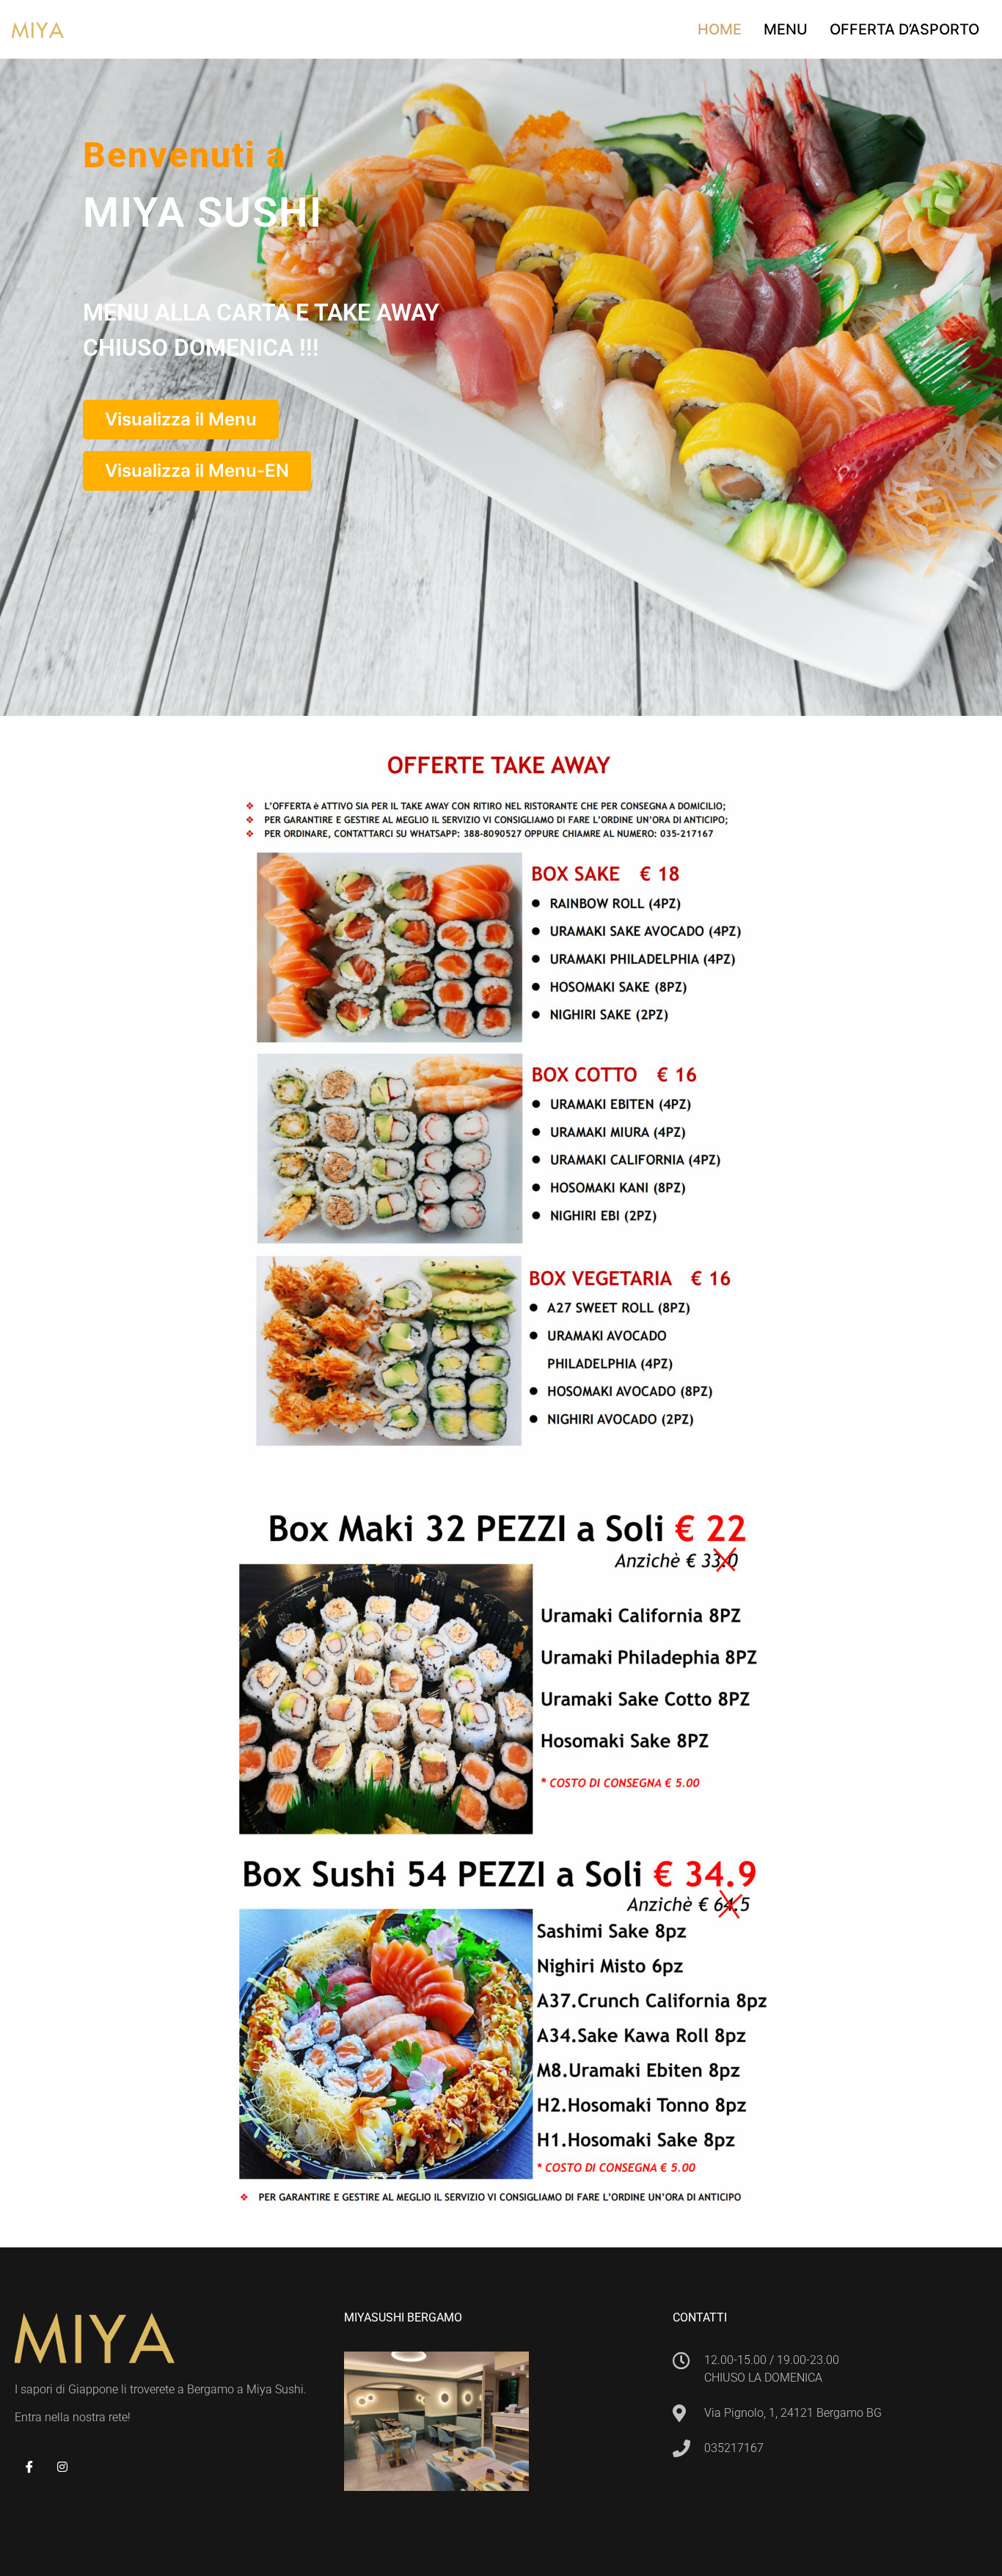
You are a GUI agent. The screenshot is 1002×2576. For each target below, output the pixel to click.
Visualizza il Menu (181, 419)
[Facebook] (29, 2467)
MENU (786, 29)
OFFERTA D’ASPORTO (904, 29)
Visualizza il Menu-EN (197, 471)
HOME (720, 29)
